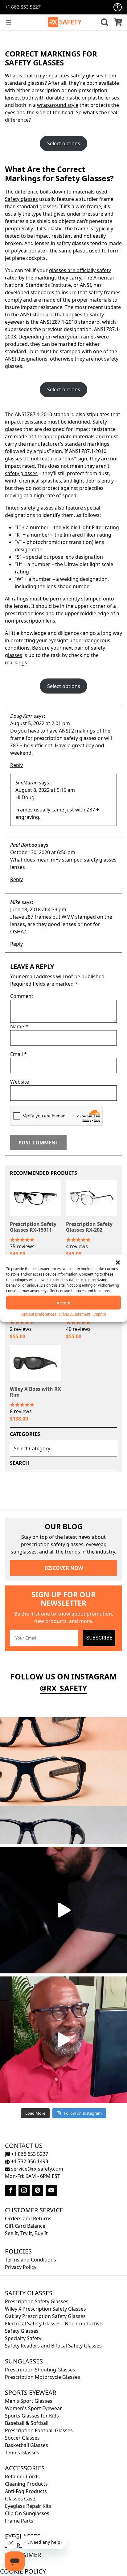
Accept (63, 1303)
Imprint (100, 1314)
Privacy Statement (75, 1314)
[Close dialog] (124, 1253)
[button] (118, 1262)
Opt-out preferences (39, 1314)
